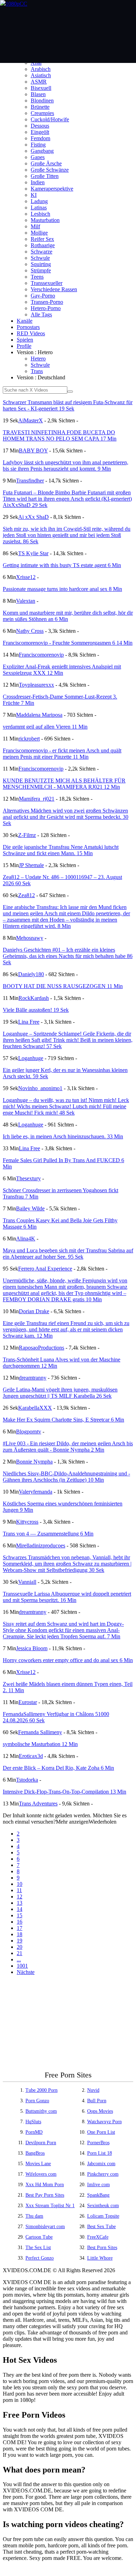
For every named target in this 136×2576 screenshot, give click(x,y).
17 (20, 1928)
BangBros (35, 2153)
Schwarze (41, 252)
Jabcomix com (101, 2164)
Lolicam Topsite (103, 2216)
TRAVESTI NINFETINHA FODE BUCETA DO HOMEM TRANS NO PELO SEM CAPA (60, 435)
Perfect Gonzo (40, 2258)
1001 (22, 1966)
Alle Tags (41, 314)
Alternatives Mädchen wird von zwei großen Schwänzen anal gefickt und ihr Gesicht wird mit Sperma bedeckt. (66, 817)
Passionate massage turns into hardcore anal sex (62, 589)
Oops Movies (100, 2111)
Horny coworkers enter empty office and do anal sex (68, 1660)
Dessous (40, 126)
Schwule (40, 258)
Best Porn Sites (102, 2248)
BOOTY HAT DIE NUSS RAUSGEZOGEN (63, 986)
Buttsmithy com (41, 2111)
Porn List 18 (100, 2153)
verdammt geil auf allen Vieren (45, 727)
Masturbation (45, 220)
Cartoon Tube (39, 2237)
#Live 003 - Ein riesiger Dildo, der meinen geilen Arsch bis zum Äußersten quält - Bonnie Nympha (68, 1447)
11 (19, 1890)
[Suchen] (70, 392)
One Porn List (101, 2132)
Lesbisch (40, 214)
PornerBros (98, 2143)
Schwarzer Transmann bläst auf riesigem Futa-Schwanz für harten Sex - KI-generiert (68, 405)
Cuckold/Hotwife (50, 119)
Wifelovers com (41, 2174)
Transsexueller (47, 283)
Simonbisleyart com (45, 2227)
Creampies (42, 113)
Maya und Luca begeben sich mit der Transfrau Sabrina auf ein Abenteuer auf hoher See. (68, 1254)
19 (20, 1941)
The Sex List (38, 2248)
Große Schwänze (50, 170)
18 (20, 1934)
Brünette (40, 107)
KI (34, 195)
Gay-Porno (43, 296)
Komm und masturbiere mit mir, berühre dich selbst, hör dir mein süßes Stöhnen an (68, 616)
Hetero (38, 359)
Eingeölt (40, 132)
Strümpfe (41, 270)
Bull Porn (97, 2101)
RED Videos (31, 333)
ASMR (39, 82)
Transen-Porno (47, 302)
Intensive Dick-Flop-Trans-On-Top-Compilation (65, 1792)
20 (20, 1947)
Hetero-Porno (46, 308)
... (19, 1959)
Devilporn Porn (41, 2143)
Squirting (41, 264)
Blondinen (42, 101)
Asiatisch (41, 75)
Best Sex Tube (101, 2227)
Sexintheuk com (103, 2206)
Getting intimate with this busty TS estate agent (62, 565)
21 (20, 1953)
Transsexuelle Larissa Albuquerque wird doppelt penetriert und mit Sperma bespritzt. (67, 1597)
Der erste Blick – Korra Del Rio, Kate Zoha (58, 1768)
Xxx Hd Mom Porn (45, 2185)
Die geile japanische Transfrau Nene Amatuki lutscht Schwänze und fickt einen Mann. (61, 850)
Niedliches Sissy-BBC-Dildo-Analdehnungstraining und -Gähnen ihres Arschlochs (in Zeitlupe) (66, 1477)
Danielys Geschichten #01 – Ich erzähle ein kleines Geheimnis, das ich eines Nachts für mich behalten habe (68, 956)
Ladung (39, 201)
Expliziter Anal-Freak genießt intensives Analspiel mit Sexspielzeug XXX (62, 670)
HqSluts (33, 2122)
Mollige (39, 233)
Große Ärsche (46, 163)
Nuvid (93, 2090)
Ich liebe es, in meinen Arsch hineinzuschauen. (63, 1136)
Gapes (38, 157)
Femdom (40, 138)
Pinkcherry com (103, 2174)
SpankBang (98, 2195)
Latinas (39, 207)
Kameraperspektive (52, 189)
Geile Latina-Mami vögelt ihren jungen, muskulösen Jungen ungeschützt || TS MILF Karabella (60, 1393)
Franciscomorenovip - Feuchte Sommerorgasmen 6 (68, 643)
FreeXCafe (98, 2237)
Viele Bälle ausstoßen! (36, 1010)
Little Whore (100, 2258)
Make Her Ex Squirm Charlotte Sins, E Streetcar (63, 1420)
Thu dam (34, 2216)
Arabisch (41, 69)
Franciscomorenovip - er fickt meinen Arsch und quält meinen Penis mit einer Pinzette (62, 754)
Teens (37, 277)
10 (20, 1884)
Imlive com (99, 2185)
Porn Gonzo (37, 2101)
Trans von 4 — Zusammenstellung (48, 1534)
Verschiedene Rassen (54, 289)
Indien (38, 182)
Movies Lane (38, 2164)
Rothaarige (43, 245)
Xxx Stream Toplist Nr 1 (50, 2206)
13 (20, 1903)
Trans (37, 371)
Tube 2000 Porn (41, 2090)
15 (20, 1915)
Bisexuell (41, 88)
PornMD (34, 2132)
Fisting (38, 145)
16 (20, 1922)
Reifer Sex (42, 239)
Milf (35, 226)
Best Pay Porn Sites (45, 2195)
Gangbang (42, 151)
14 (20, 1909)
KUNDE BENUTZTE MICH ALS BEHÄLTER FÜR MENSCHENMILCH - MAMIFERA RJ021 (64, 784)
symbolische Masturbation (40, 1744)
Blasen (38, 94)
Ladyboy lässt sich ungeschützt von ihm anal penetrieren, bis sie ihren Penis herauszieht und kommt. (66, 466)
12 (20, 1897)
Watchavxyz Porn (104, 2122)
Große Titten (45, 176)
